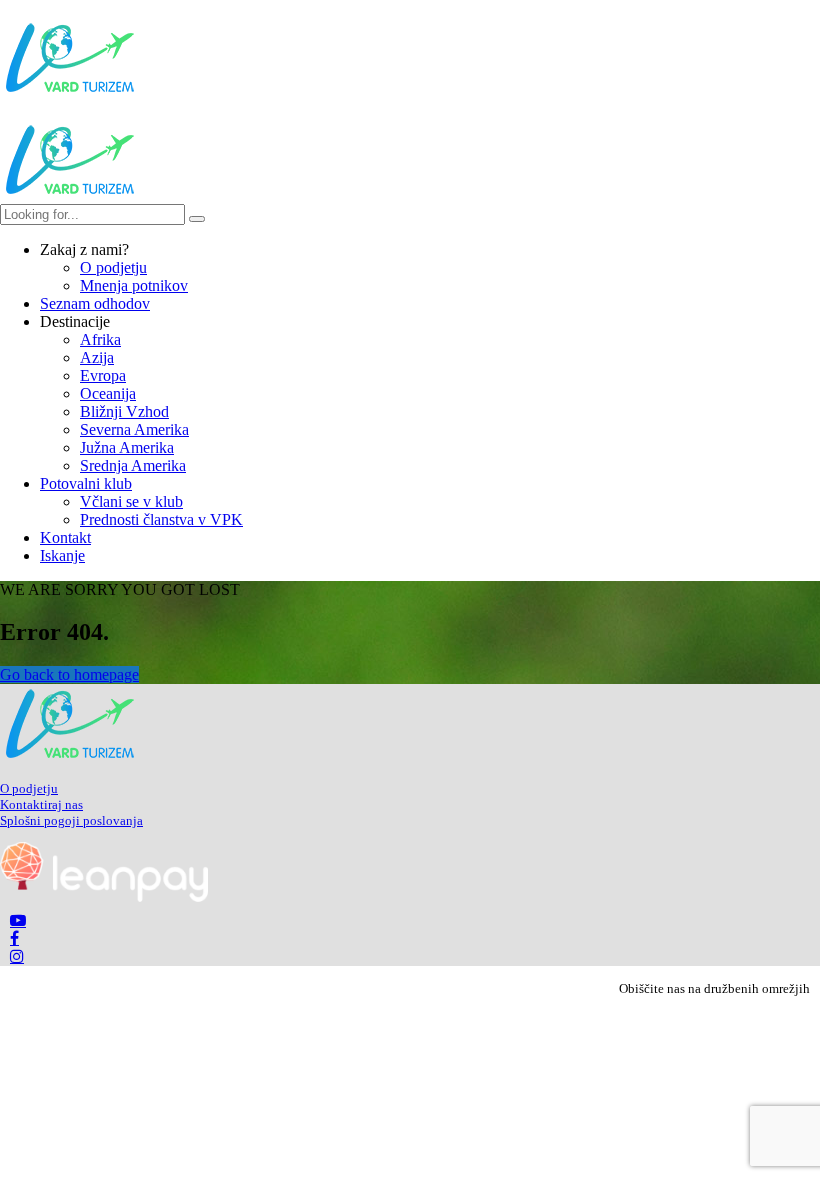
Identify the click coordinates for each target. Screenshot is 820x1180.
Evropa (103, 375)
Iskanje (62, 555)
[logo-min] (70, 758)
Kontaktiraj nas (41, 804)
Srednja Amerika (133, 465)
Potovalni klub (86, 483)
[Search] (197, 219)
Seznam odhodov (95, 303)
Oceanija (108, 393)
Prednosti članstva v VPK (161, 519)
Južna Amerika (127, 447)
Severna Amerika (134, 429)
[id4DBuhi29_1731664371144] (104, 896)
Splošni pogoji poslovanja (71, 820)
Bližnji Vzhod (124, 411)
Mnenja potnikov (134, 285)
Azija (97, 357)
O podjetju (113, 267)
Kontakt (65, 537)
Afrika (100, 339)
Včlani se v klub (131, 501)
